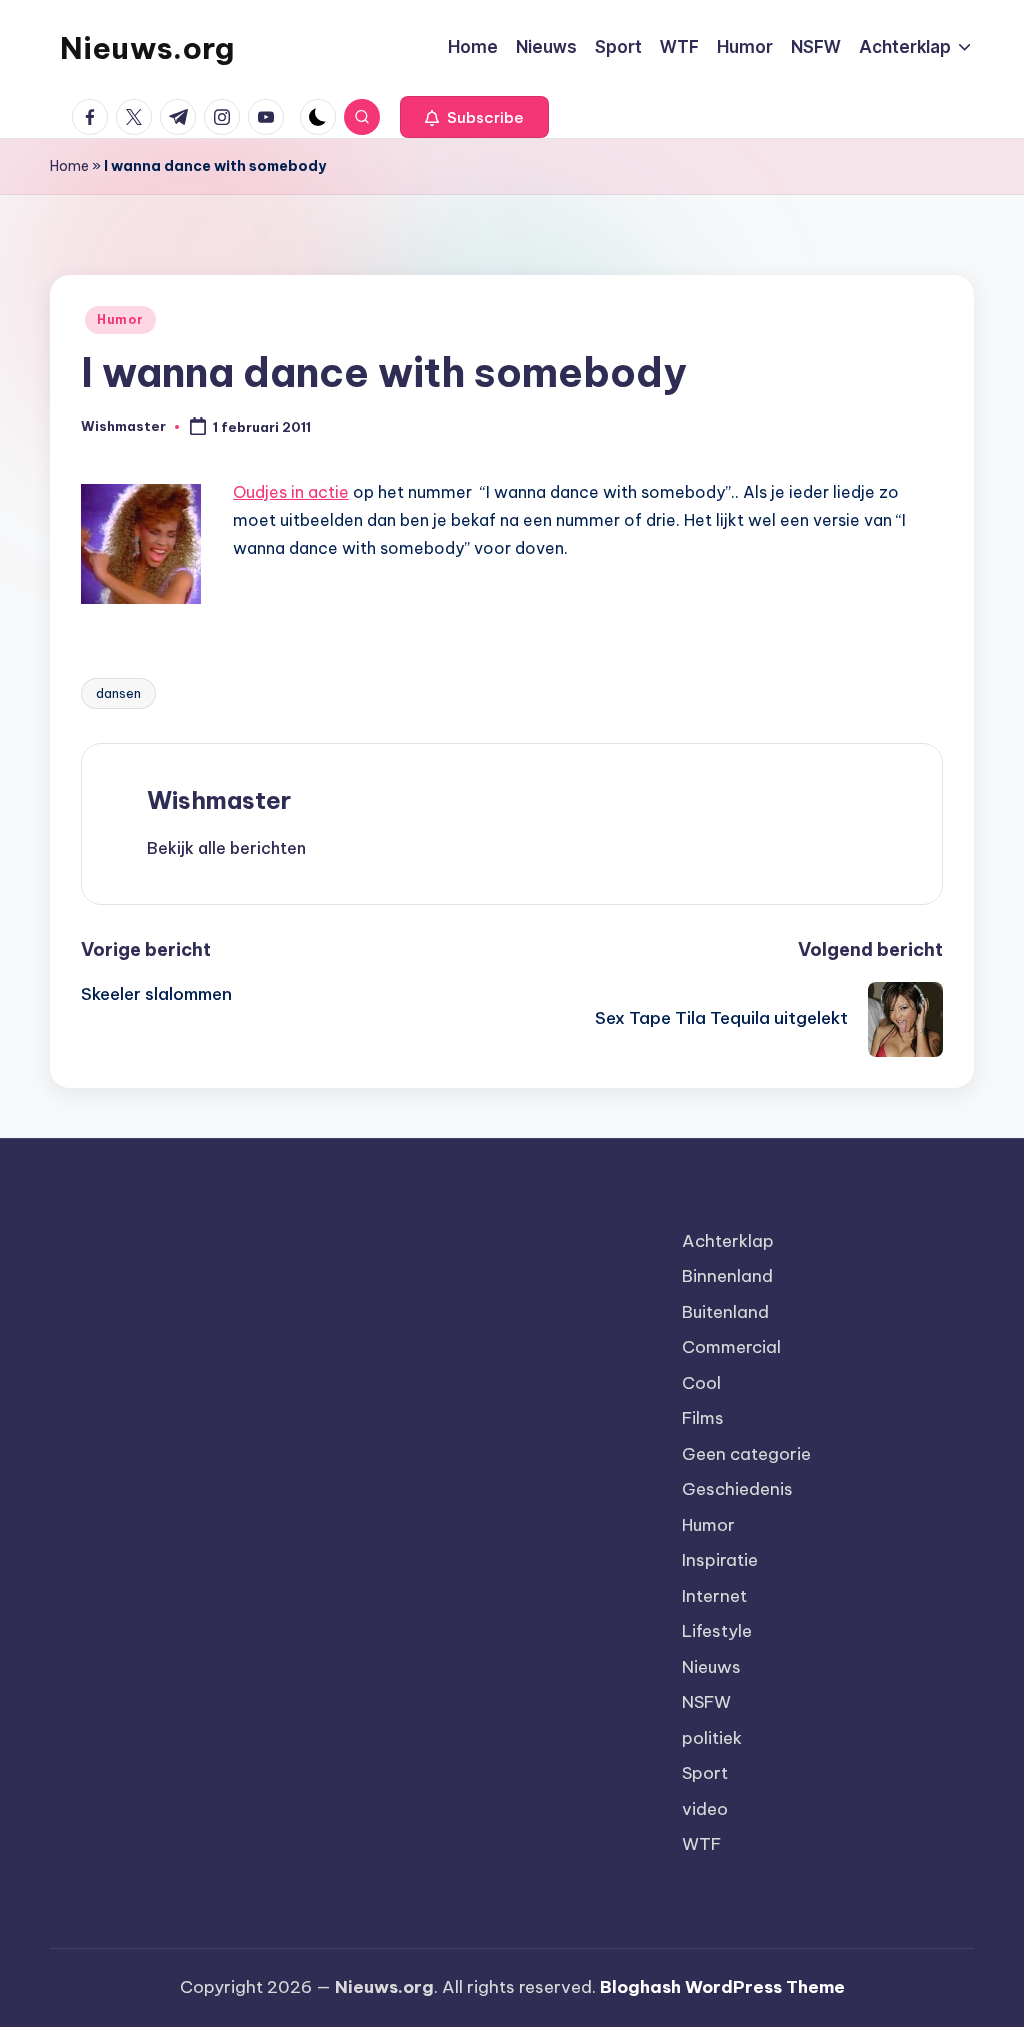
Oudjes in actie (291, 492)
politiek (712, 1738)
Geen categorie (746, 1454)
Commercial (731, 1347)
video (705, 1809)
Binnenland (727, 1276)
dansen (118, 693)
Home (69, 166)
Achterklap (728, 1241)
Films (703, 1418)
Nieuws (711, 1667)
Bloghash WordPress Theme (722, 1987)
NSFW (706, 1702)
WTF (701, 1844)
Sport (705, 1773)
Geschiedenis (737, 1489)
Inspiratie (720, 1560)
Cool (701, 1383)
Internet (714, 1596)
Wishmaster (219, 800)
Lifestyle (717, 1631)
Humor (120, 319)
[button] (474, 117)
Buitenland (725, 1312)
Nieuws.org (147, 48)
